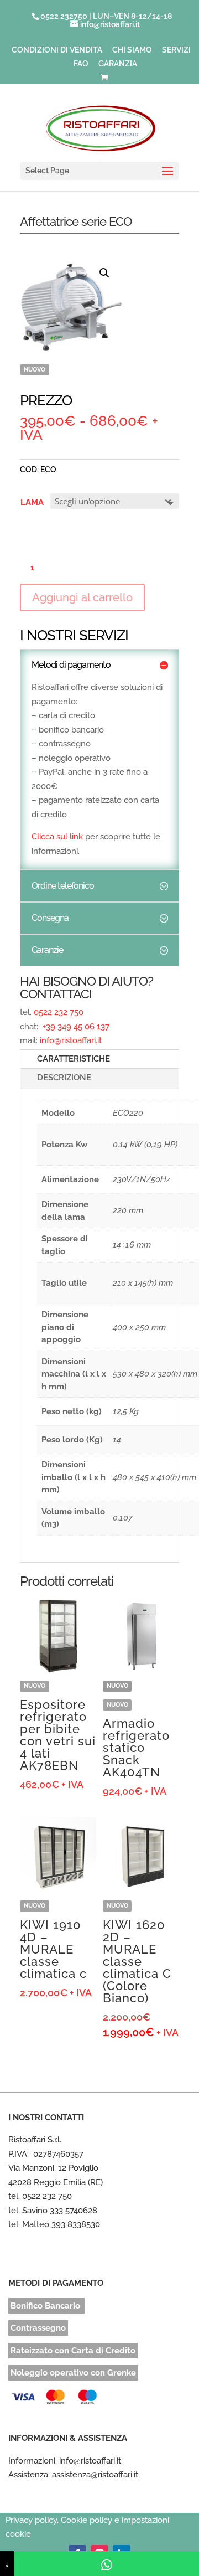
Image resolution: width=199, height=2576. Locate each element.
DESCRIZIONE (64, 1078)
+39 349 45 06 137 (75, 1027)
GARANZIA (118, 64)
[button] (104, 273)
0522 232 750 (59, 1012)
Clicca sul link (57, 837)
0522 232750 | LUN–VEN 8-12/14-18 (106, 16)
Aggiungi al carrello (82, 597)
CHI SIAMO (132, 50)
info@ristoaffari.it (71, 1040)
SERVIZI (176, 50)
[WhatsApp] (106, 2564)
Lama (32, 502)
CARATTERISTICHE (74, 1059)
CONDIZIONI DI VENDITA (57, 50)
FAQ (81, 64)
